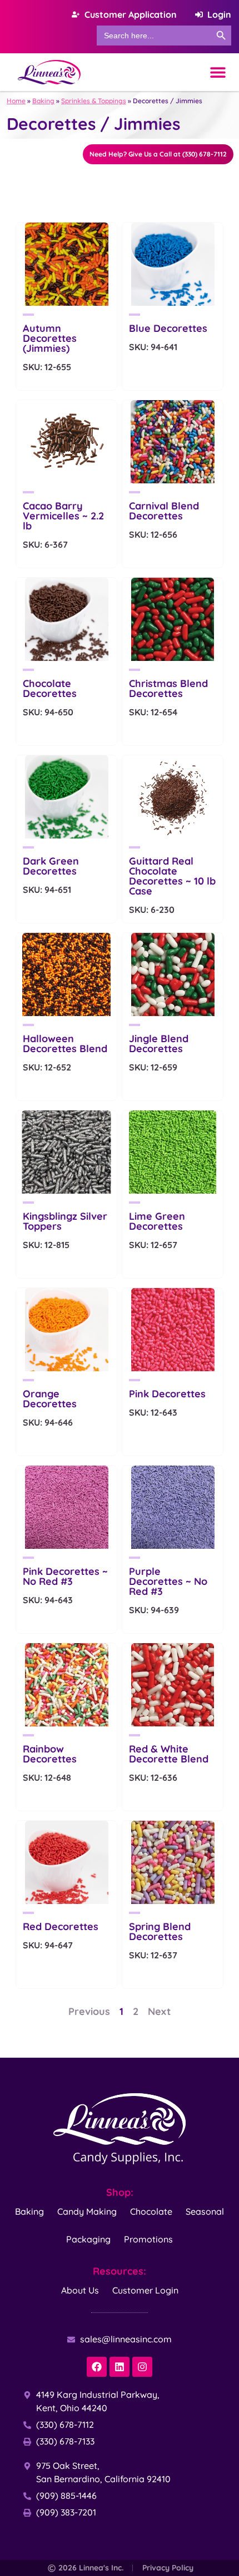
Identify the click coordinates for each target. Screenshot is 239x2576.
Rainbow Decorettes (50, 1754)
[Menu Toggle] (218, 72)
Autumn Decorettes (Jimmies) (50, 338)
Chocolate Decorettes (50, 688)
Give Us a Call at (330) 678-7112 (158, 154)
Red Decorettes (61, 1926)
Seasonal (205, 2211)
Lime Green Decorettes (157, 1221)
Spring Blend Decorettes (160, 1931)
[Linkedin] (120, 2367)
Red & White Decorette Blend (169, 1754)
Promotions (148, 2239)
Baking (43, 101)
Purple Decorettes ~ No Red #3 (168, 1581)
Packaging (88, 2239)
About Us (80, 2290)
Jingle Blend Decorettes (159, 1044)
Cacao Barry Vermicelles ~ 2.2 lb (63, 516)
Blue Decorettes (168, 328)
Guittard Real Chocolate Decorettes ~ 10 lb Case (172, 876)
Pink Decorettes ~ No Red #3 (65, 1576)
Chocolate (151, 2211)
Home (16, 101)
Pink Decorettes (167, 1394)
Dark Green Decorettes (51, 866)
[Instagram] (142, 2367)
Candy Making (87, 2211)
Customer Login (145, 2290)
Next (159, 2011)
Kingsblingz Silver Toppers (65, 1221)
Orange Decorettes (50, 1399)
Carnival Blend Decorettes (164, 511)
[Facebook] (97, 2367)
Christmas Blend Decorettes (168, 688)
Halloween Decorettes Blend (65, 1044)
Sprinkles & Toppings (94, 101)
